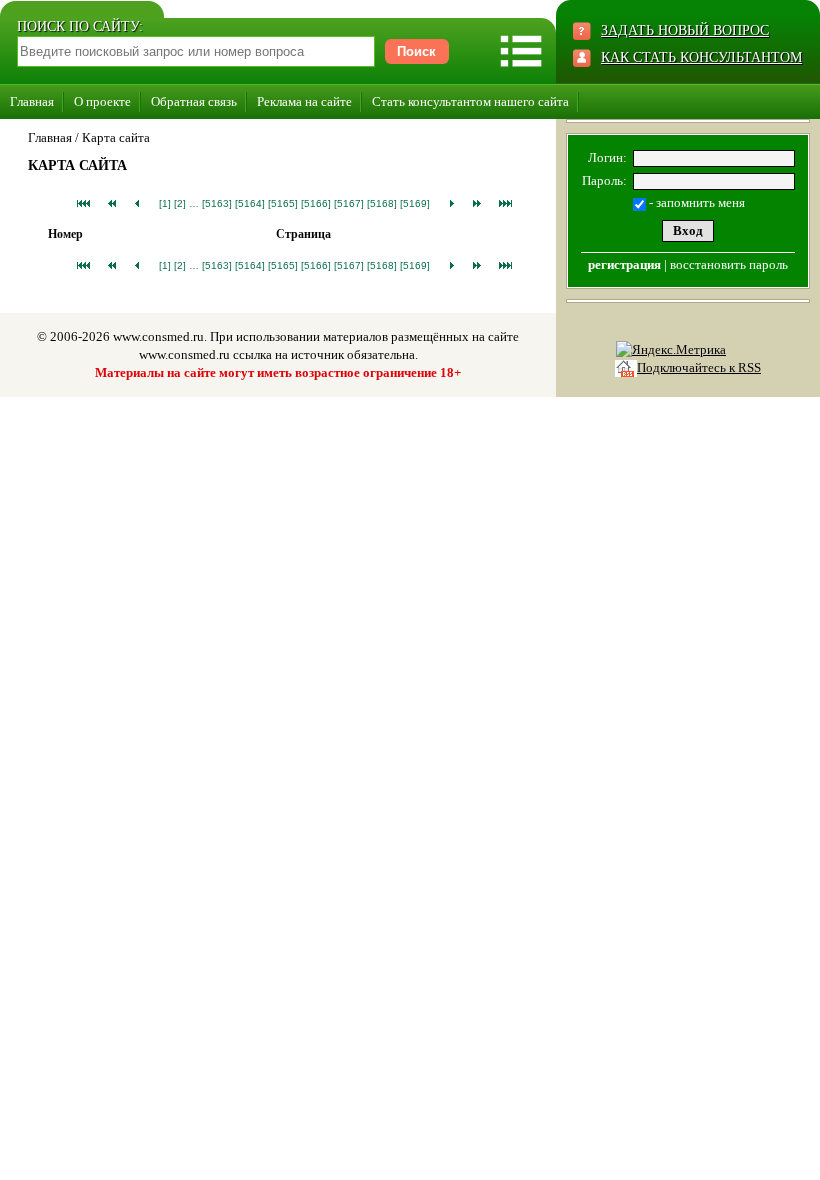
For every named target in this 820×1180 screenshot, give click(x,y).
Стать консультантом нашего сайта (470, 101)
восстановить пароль (729, 264)
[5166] (316, 203)
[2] (180, 203)
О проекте (102, 101)
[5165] (283, 203)
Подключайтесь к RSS (699, 367)
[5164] (250, 203)
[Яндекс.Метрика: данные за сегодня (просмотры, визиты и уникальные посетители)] (671, 350)
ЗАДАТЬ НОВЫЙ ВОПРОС (685, 30)
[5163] (217, 203)
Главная (32, 101)
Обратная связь (194, 101)
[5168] (382, 203)
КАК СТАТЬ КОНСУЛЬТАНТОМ (701, 57)
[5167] (349, 203)
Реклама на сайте (304, 101)
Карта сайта (116, 137)
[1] (165, 203)
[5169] (415, 203)
